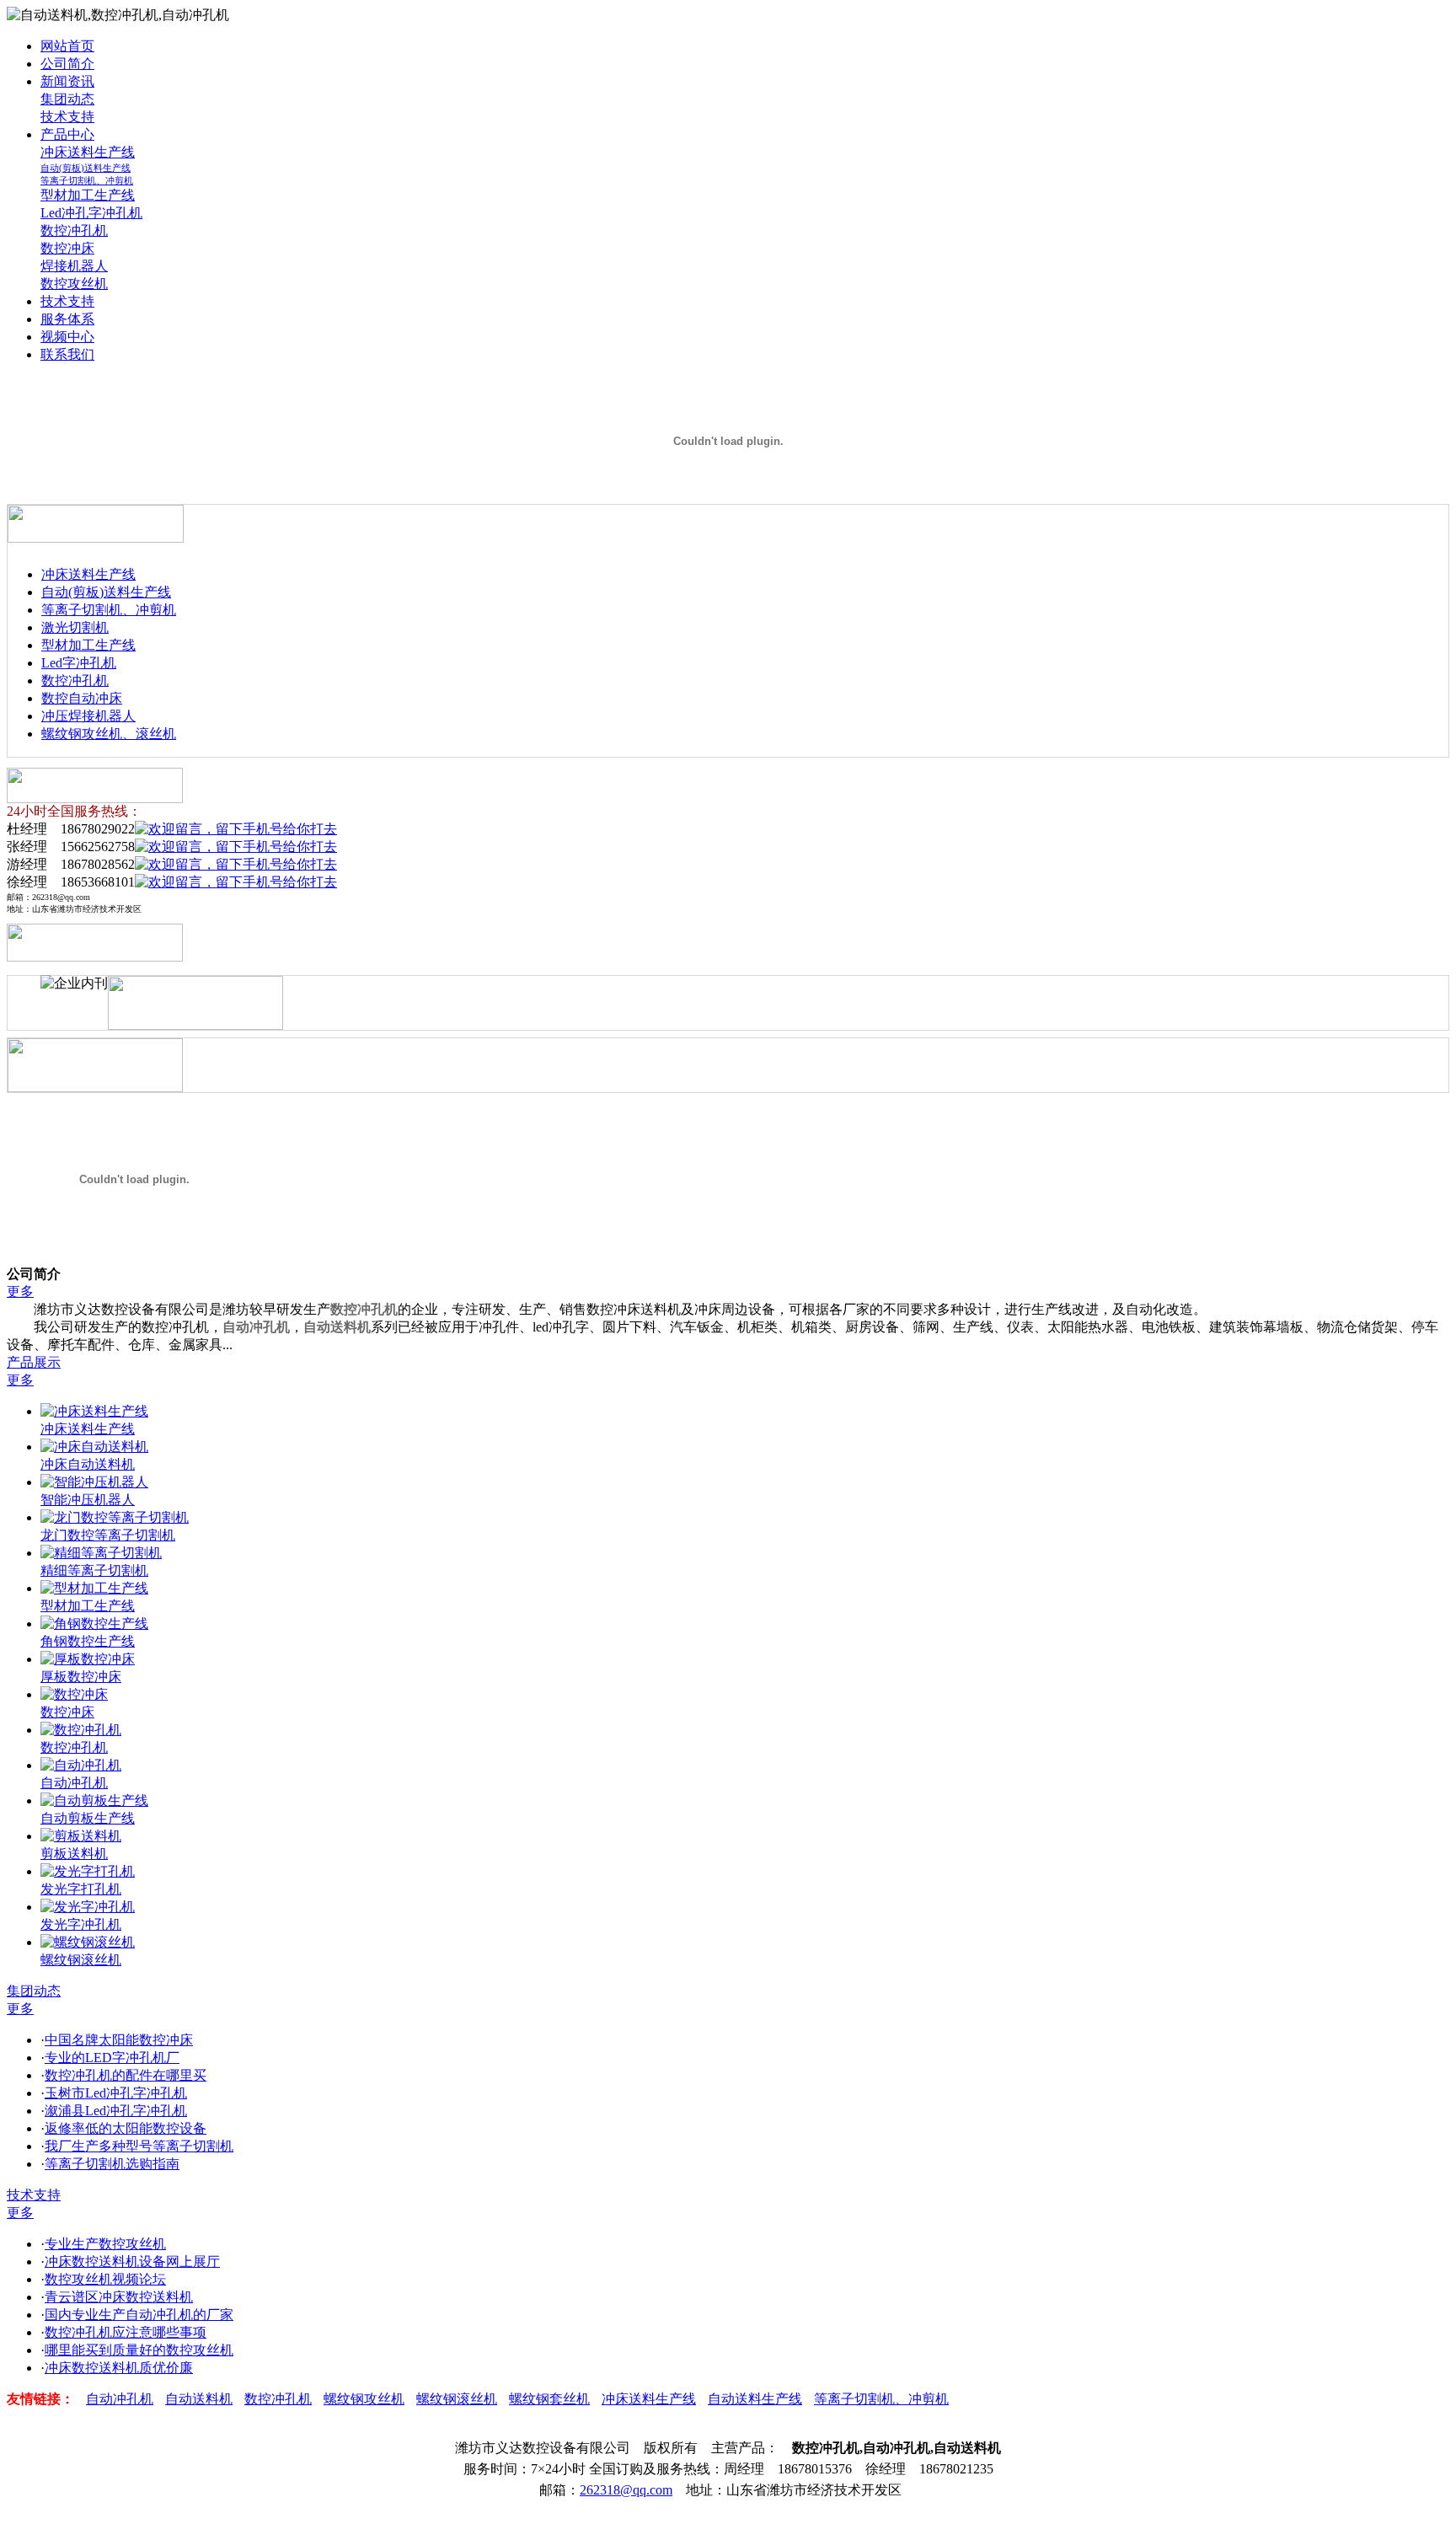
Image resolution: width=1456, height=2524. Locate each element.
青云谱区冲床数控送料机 (119, 2297)
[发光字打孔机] (88, 1871)
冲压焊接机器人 (88, 716)
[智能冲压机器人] (94, 1482)
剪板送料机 (74, 1854)
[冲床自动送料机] (94, 1447)
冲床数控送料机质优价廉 (119, 2368)
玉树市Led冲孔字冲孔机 (116, 2093)
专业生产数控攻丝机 (105, 2244)
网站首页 (67, 46)
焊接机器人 (74, 266)
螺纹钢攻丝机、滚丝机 (109, 734)
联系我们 (67, 354)
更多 (20, 1291)
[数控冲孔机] (81, 1730)
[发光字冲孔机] (88, 1907)
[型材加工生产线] (94, 1588)
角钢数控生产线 (88, 1641)
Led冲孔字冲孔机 (91, 213)
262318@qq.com (626, 2490)
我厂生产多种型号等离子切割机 (139, 2146)
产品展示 (34, 1362)
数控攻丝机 (74, 284)
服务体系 (67, 319)
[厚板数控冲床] (88, 1659)
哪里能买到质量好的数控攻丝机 (139, 2350)
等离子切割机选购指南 (112, 2164)
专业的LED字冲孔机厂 (112, 2058)
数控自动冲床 (82, 698)
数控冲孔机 (74, 230)
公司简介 (67, 64)
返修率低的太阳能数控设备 (126, 2128)
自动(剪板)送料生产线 (86, 168)
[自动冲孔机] (81, 1765)
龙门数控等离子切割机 (108, 1535)
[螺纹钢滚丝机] (88, 1942)
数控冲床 (67, 248)
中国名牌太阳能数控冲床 (119, 2040)
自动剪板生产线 (88, 1818)
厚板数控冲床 (81, 1677)
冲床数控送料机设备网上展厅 (132, 2261)
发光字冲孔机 (81, 1924)
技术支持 (67, 117)
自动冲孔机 (256, 1327)
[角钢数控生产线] (94, 1624)
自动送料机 (337, 1327)
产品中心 (67, 134)
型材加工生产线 (88, 195)
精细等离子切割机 (94, 1570)
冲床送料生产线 (88, 152)
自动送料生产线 (755, 2399)
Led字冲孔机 (79, 663)
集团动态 (67, 99)
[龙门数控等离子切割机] (115, 1517)
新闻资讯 (67, 81)
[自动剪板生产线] (94, 1801)
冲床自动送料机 (88, 1464)
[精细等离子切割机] (101, 1553)
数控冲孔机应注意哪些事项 (126, 2332)
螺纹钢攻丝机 (364, 2399)
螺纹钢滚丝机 (81, 1960)
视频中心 (67, 337)
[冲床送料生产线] (94, 1411)
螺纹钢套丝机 (549, 2399)
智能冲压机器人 (88, 1500)
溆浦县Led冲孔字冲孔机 (116, 2111)
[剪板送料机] (81, 1836)
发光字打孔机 (81, 1889)
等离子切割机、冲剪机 (87, 180)
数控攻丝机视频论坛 (105, 2279)
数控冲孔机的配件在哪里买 (126, 2075)
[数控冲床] (74, 1694)
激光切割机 (75, 627)
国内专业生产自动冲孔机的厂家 (139, 2315)
